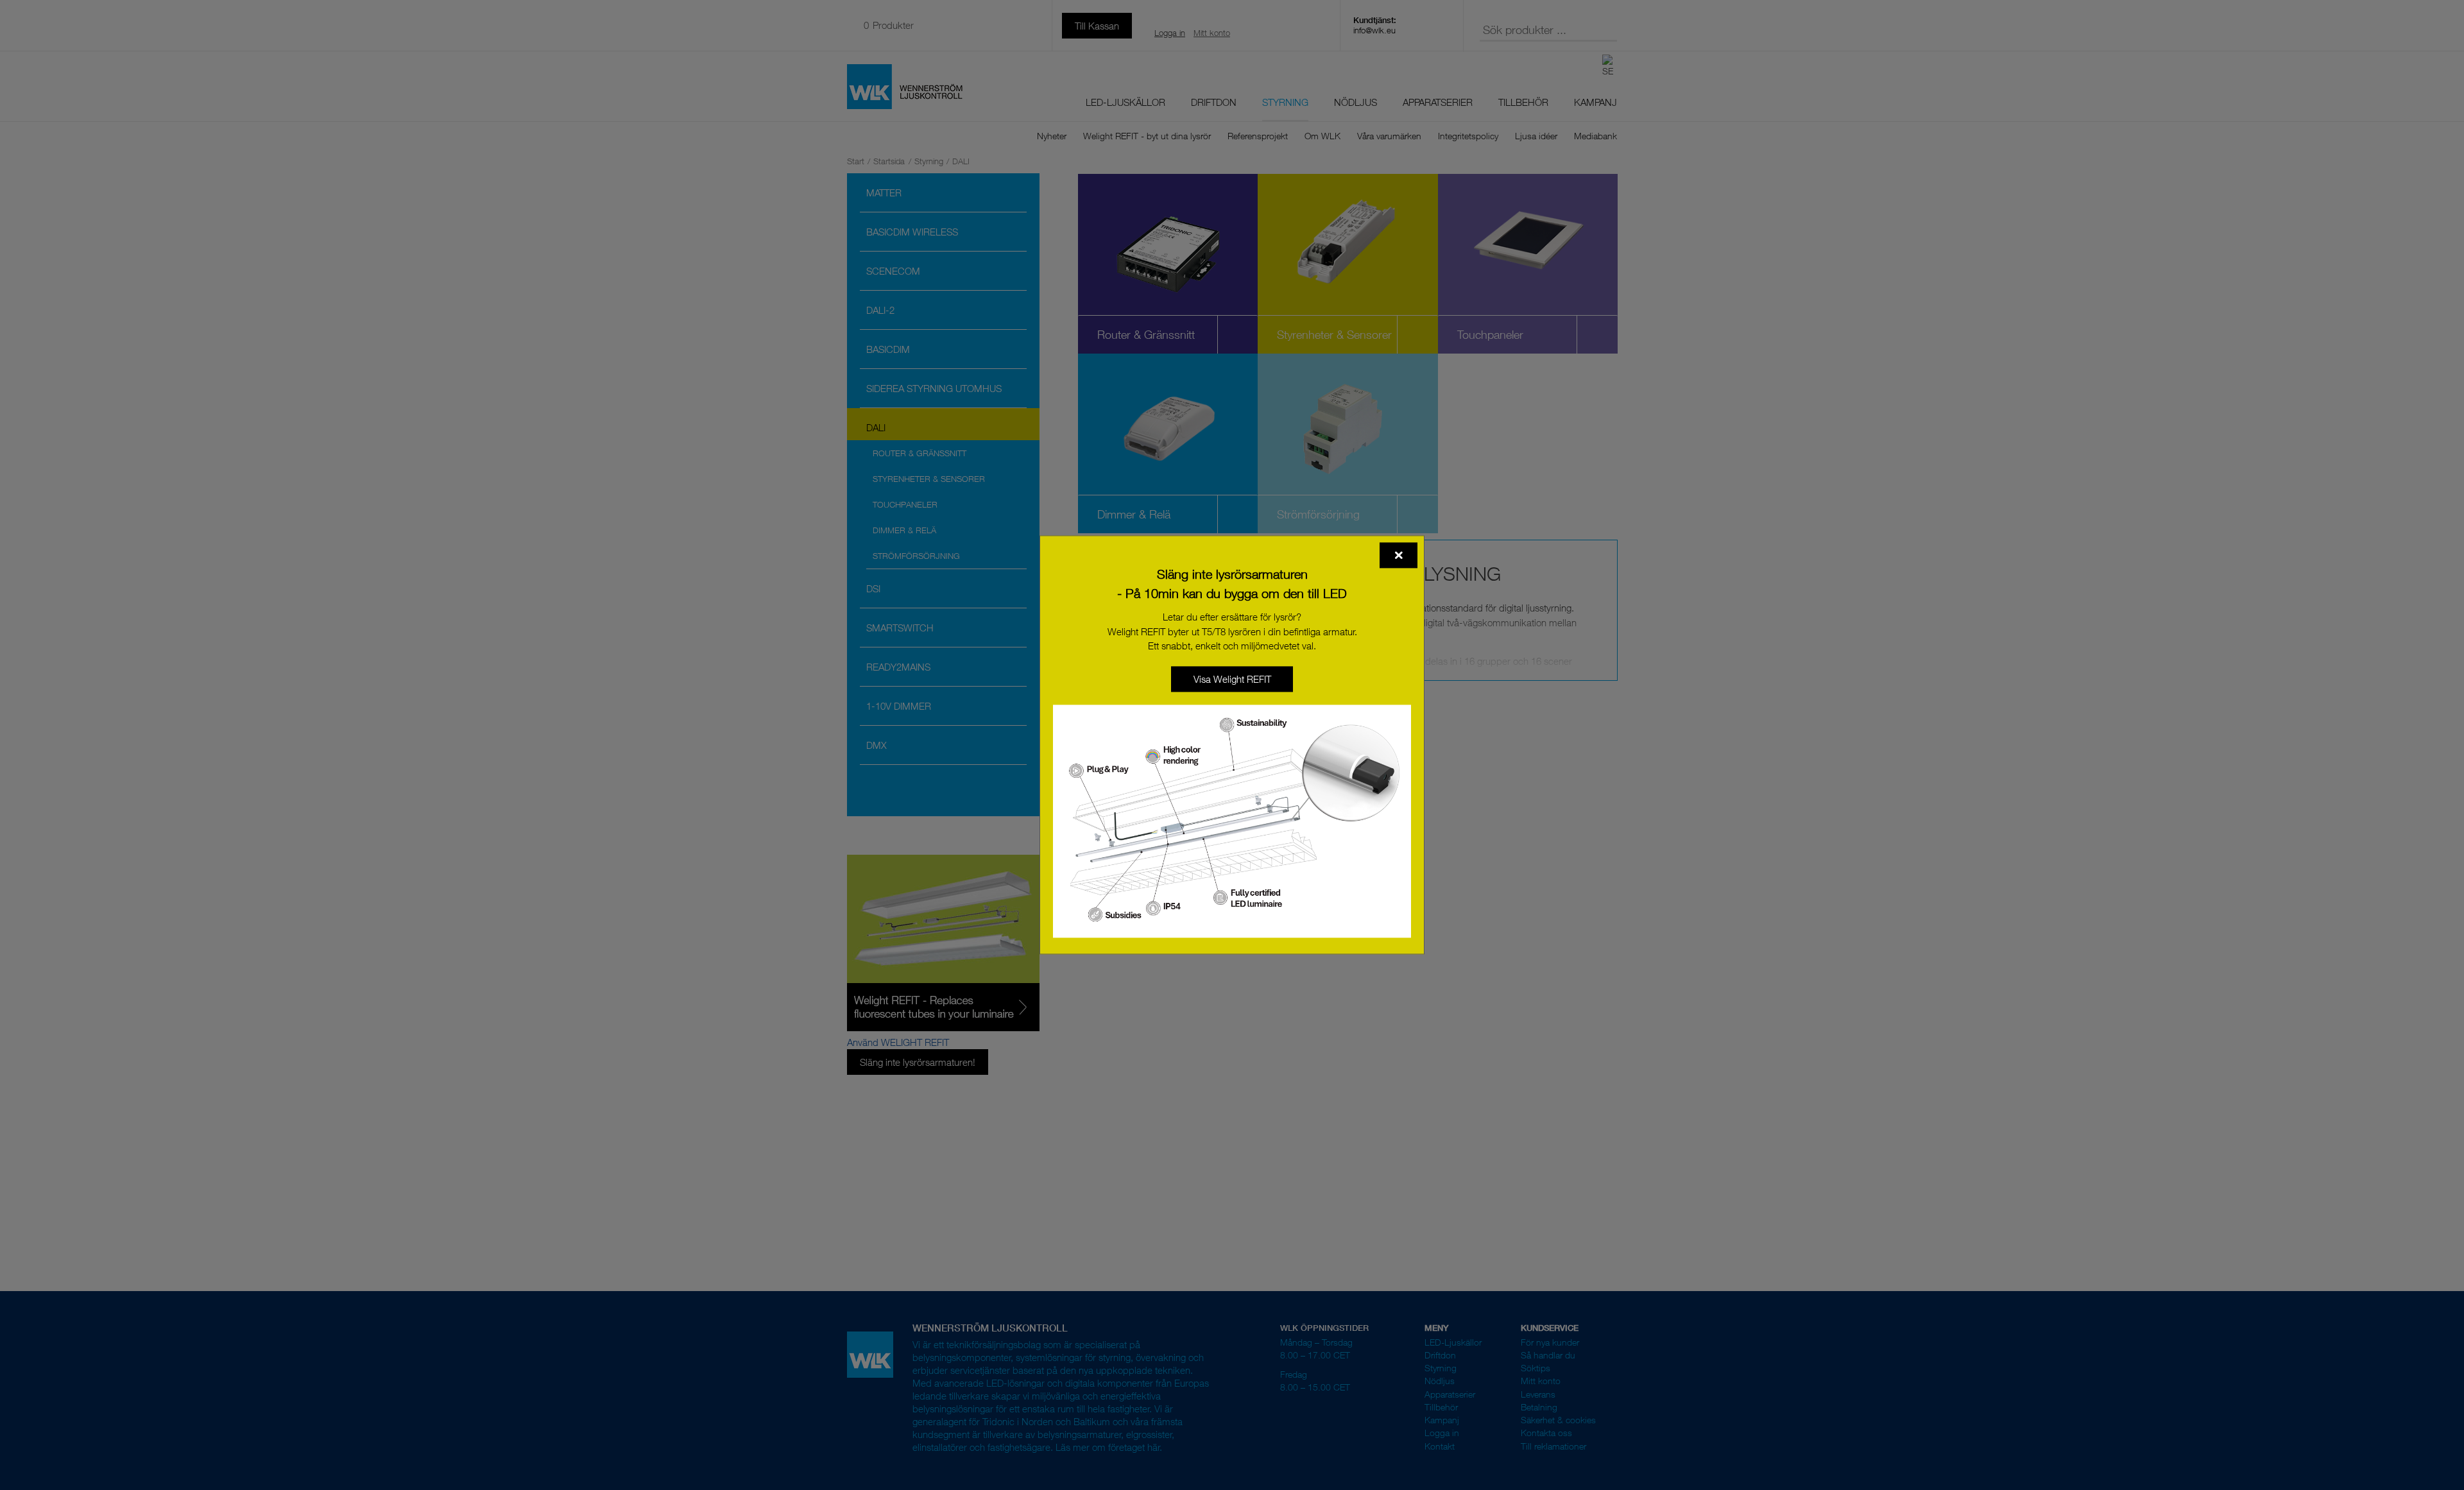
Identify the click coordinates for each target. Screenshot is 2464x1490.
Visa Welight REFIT (1232, 679)
